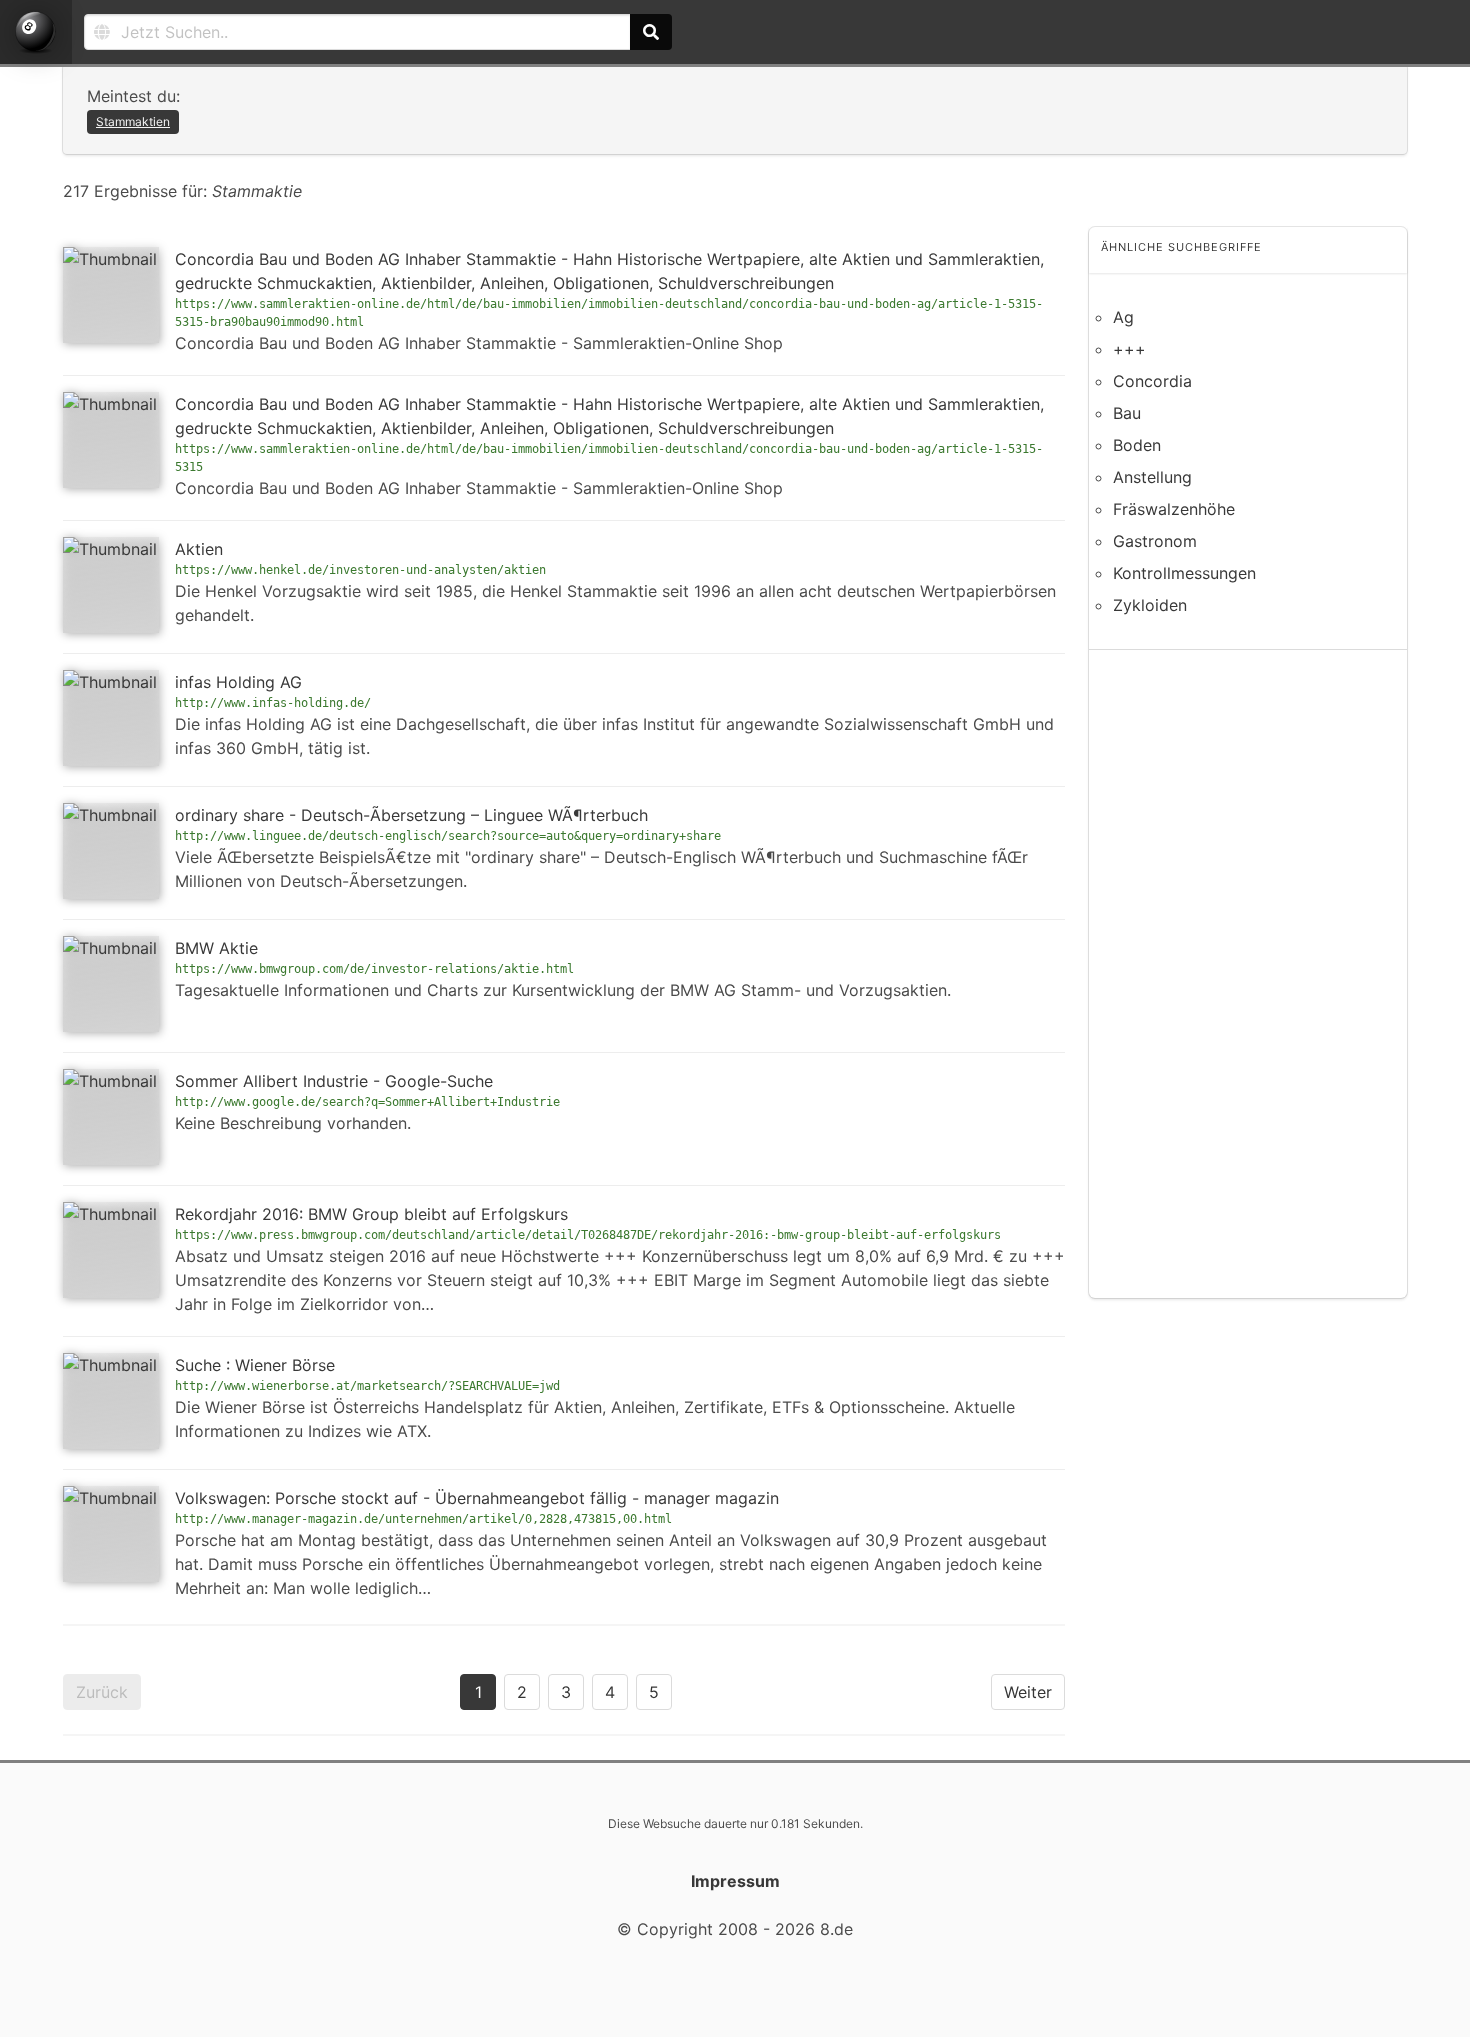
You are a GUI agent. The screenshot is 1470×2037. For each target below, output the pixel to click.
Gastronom (1155, 541)
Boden (1137, 445)
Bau (1127, 413)
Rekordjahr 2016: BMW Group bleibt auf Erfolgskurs (371, 1214)
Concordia (1152, 381)
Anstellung (1152, 477)
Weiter (1028, 1692)
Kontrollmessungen (1184, 573)
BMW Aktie (216, 948)
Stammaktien (133, 121)
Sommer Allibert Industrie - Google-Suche (334, 1081)
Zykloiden (1150, 605)
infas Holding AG (238, 682)
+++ (1129, 349)
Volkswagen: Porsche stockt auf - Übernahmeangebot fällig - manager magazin (477, 1498)
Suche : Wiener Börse (255, 1365)
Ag (1123, 317)
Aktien (199, 549)
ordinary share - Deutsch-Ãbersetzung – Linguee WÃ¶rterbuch (411, 815)
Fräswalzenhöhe (1174, 509)
